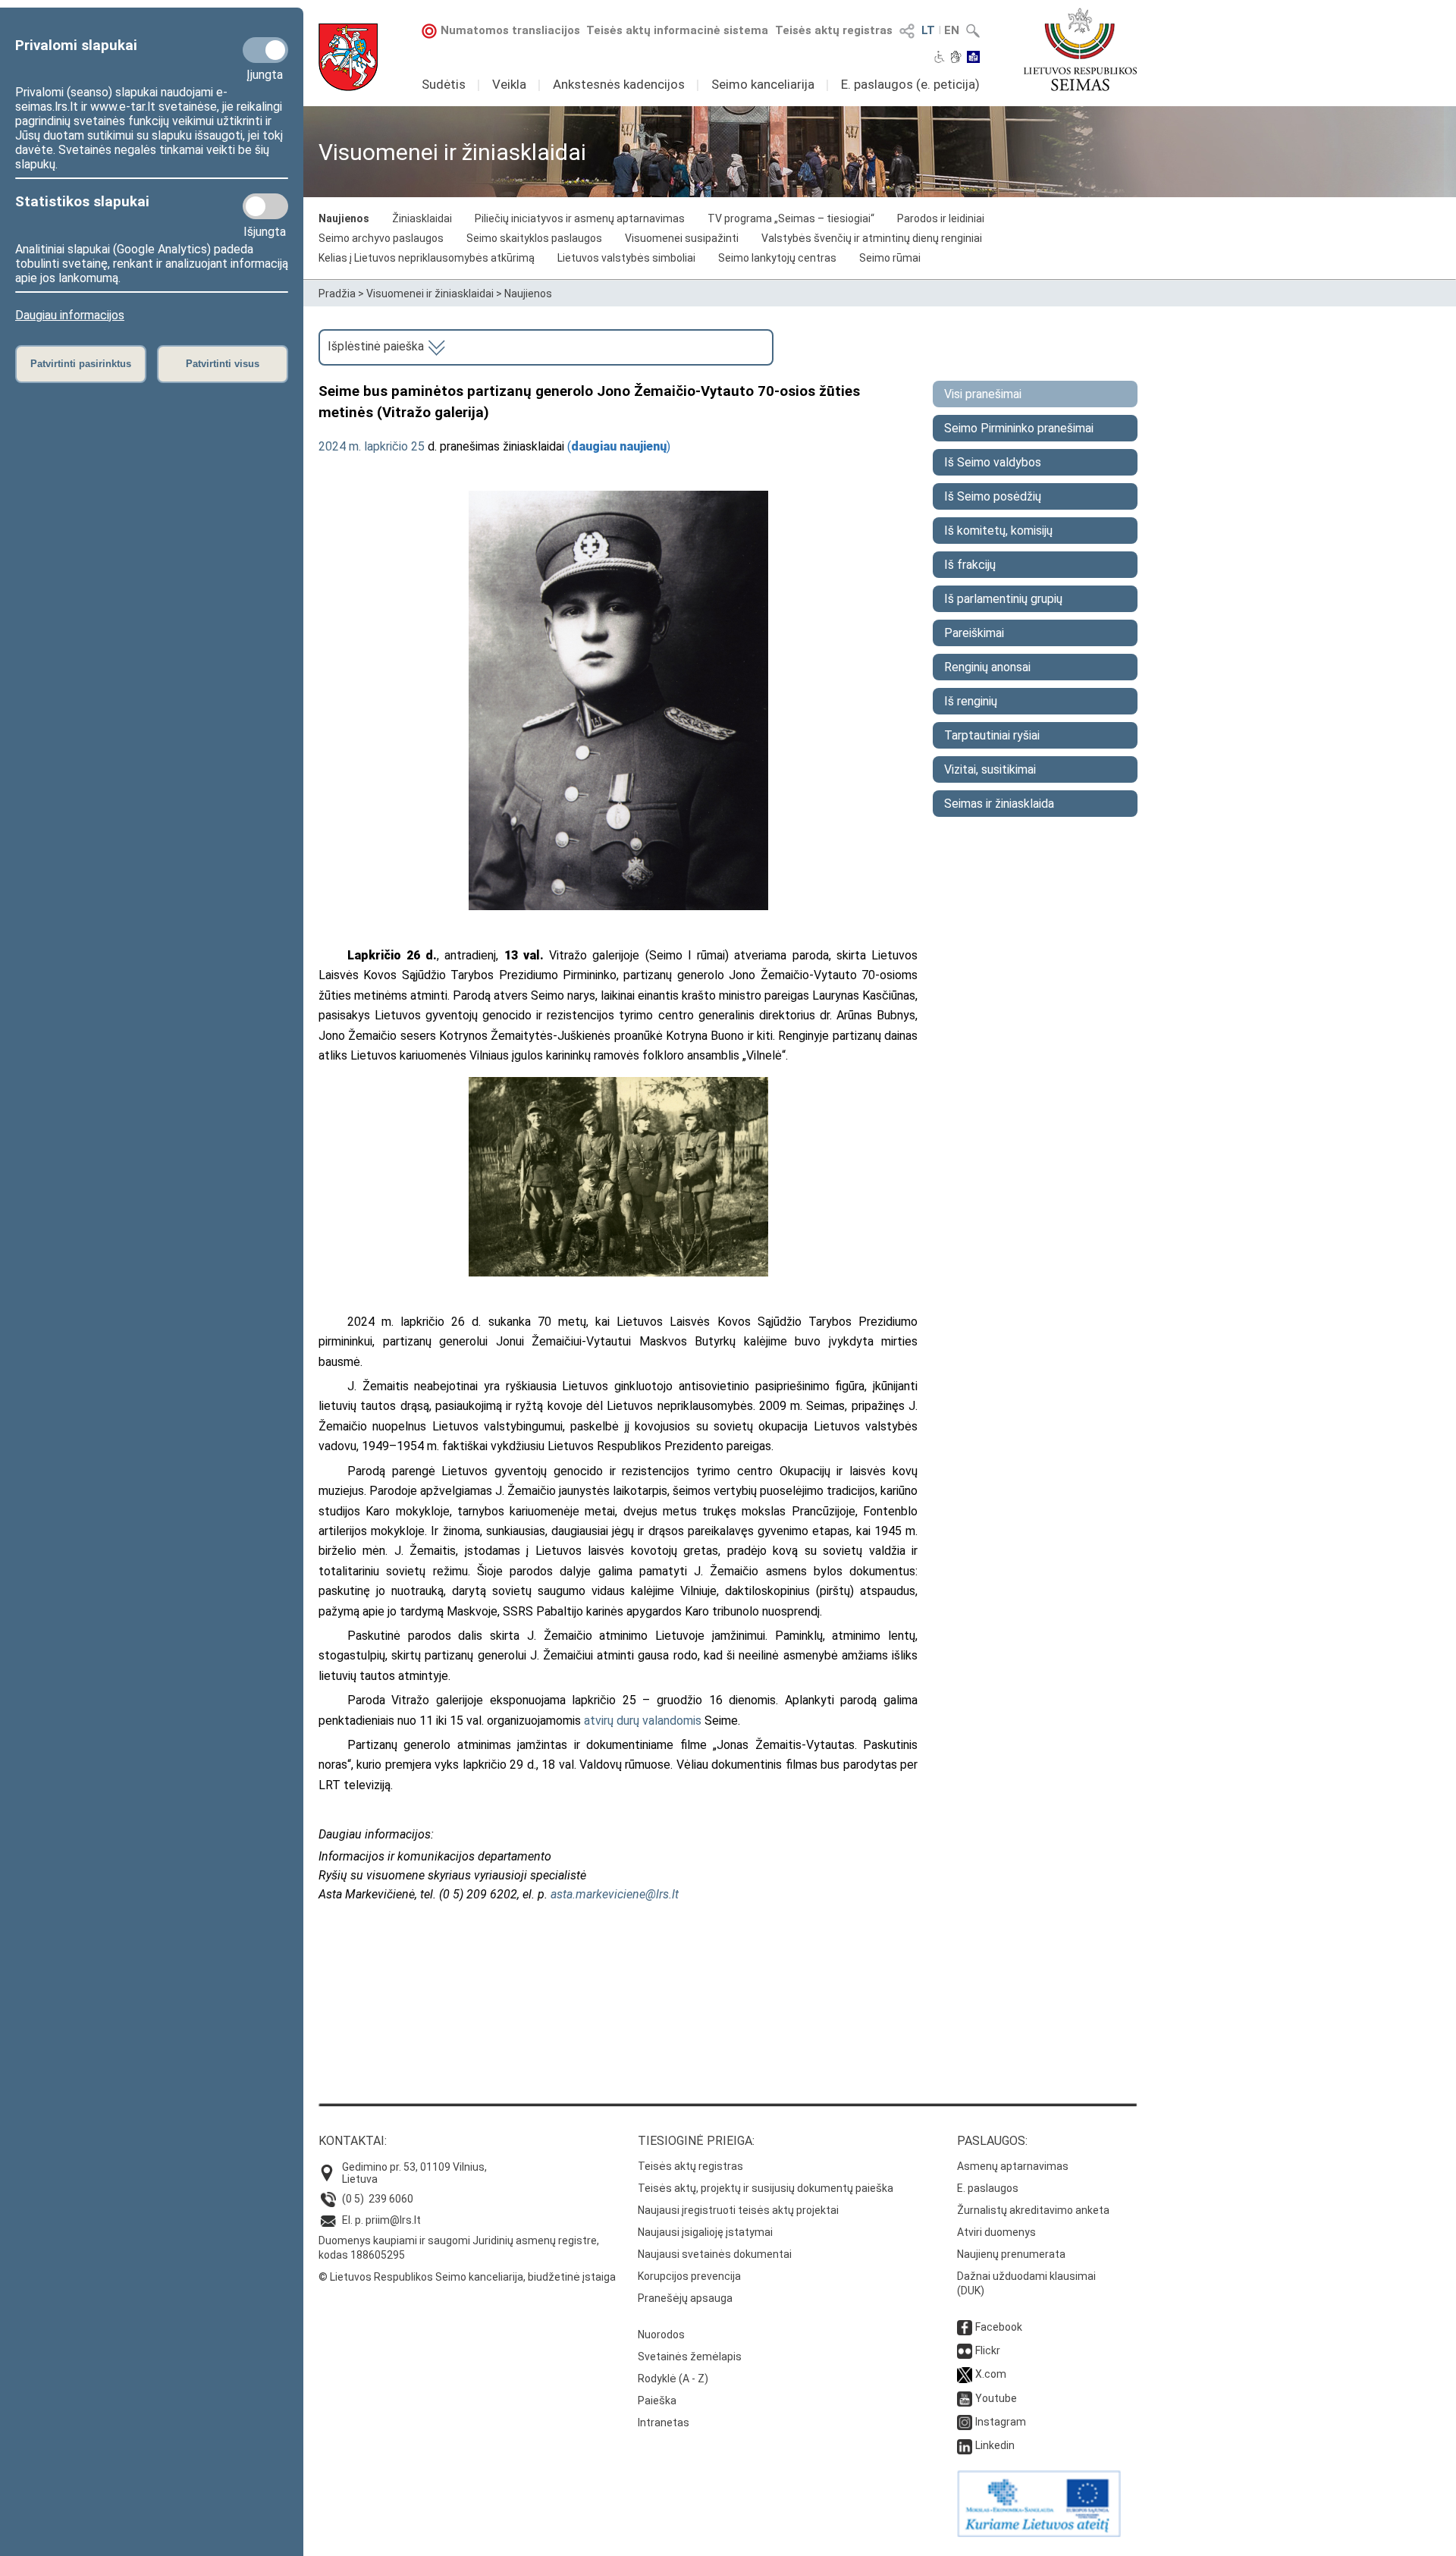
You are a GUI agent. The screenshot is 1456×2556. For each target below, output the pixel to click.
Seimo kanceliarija (763, 84)
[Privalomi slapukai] (265, 50)
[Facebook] (965, 2327)
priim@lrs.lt (393, 2220)
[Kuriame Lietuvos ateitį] (1039, 2533)
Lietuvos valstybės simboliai (626, 258)
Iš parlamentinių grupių (1003, 599)
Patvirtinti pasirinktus (81, 364)
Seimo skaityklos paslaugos (534, 238)
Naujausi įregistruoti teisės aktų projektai (738, 2210)
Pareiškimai (974, 633)
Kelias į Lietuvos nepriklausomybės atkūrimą (427, 258)
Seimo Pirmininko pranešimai (1019, 428)
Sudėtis (444, 84)
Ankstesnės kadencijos (619, 84)
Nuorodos (661, 2335)
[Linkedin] (965, 2445)
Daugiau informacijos (70, 315)
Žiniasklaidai (422, 218)
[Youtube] (965, 2398)
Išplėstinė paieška (377, 346)
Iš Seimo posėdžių (993, 496)
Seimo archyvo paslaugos (381, 238)
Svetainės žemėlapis (690, 2357)
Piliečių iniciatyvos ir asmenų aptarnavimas (580, 218)
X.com (991, 2374)
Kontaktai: (353, 2141)
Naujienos (344, 218)
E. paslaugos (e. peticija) (910, 84)
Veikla (509, 84)
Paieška (657, 2401)
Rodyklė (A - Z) (673, 2379)
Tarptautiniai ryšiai (992, 735)
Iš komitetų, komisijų (998, 531)
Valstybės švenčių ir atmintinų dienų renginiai (872, 238)
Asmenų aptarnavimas (1013, 2166)
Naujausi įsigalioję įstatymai (705, 2232)
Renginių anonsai (987, 667)
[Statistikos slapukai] (265, 206)
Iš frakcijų (970, 565)
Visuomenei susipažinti (682, 238)
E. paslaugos (988, 2188)
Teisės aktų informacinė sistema (677, 30)
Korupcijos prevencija (689, 2276)
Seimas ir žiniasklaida (999, 804)
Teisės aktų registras (834, 30)
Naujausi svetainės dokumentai (715, 2254)
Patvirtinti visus (223, 364)
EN (952, 30)
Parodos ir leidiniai (941, 218)
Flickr (988, 2350)
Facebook (999, 2327)
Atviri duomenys (996, 2232)
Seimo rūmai (890, 258)
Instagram (1001, 2422)
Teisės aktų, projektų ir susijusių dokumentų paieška (766, 2188)
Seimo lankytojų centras (777, 258)
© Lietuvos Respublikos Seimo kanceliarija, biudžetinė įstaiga (467, 2277)
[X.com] (965, 2374)
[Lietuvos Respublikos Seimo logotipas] (1080, 49)
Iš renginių (971, 701)
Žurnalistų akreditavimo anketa (1033, 2210)
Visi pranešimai (983, 394)
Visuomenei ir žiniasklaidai (430, 294)
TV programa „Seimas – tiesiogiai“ (791, 218)
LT (928, 30)
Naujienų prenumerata (1011, 2254)
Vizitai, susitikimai (990, 769)
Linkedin (995, 2445)
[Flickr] (965, 2350)
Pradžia (337, 294)
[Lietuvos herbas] (348, 57)
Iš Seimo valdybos (993, 462)
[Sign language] (956, 58)
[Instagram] (965, 2422)
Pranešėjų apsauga (685, 2298)
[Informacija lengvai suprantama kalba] (973, 58)
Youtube (996, 2398)
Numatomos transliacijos (510, 30)
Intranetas (664, 2423)
